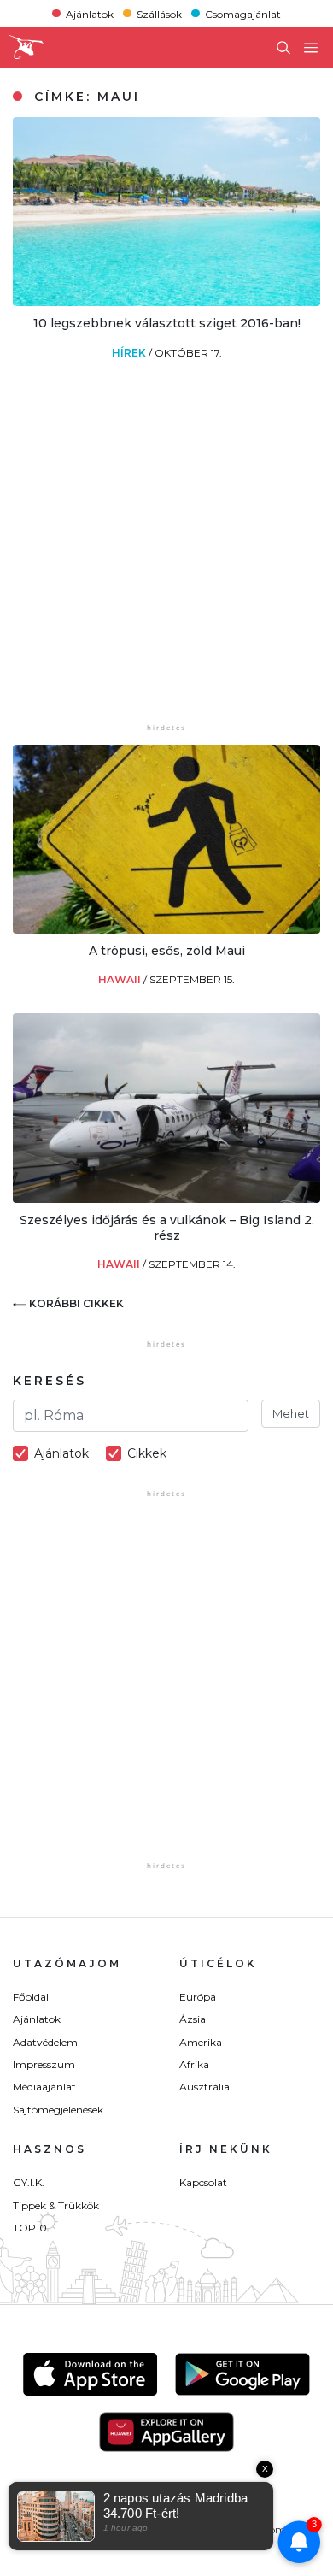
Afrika (194, 2064)
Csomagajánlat (243, 13)
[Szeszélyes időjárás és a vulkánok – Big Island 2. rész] (166, 1198)
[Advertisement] (166, 553)
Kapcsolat (203, 2182)
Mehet (291, 1413)
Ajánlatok (90, 13)
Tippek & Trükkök (56, 2205)
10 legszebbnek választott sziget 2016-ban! (167, 323)
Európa (198, 1997)
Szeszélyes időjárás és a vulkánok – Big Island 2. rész (167, 1228)
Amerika (201, 2042)
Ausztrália (204, 2087)
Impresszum (44, 2064)
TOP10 (30, 2228)
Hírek (130, 353)
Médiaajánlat (44, 2087)
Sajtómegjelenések (58, 2110)
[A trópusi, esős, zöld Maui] (166, 929)
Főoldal (31, 1997)
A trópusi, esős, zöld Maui (167, 951)
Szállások (159, 13)
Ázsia (193, 2019)
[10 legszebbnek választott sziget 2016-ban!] (166, 301)
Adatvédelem (45, 2042)
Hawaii (121, 979)
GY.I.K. (29, 2182)
